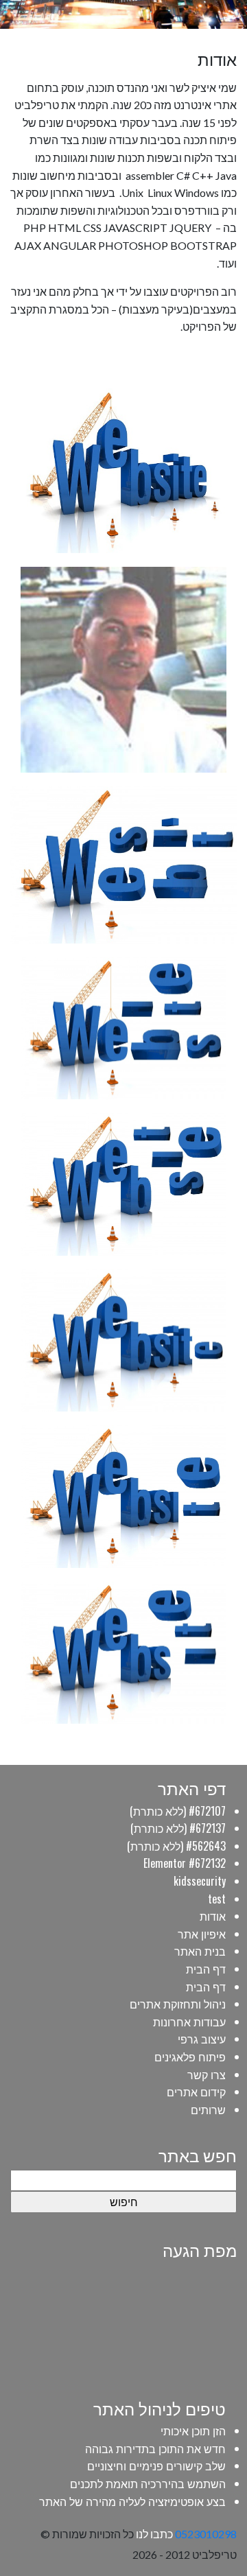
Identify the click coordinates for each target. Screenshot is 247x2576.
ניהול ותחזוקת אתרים (178, 2004)
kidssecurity (200, 1881)
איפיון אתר (202, 1934)
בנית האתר (200, 1951)
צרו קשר (207, 2074)
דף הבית (206, 1969)
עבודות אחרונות (189, 2022)
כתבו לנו (154, 2534)
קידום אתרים (196, 2092)
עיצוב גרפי (202, 2039)
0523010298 (206, 2534)
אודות (213, 1916)
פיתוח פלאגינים (190, 2057)
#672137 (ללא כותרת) (178, 1828)
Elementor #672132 (185, 1863)
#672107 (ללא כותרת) (178, 1811)
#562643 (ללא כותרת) (176, 1846)
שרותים (208, 2109)
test (217, 1899)
